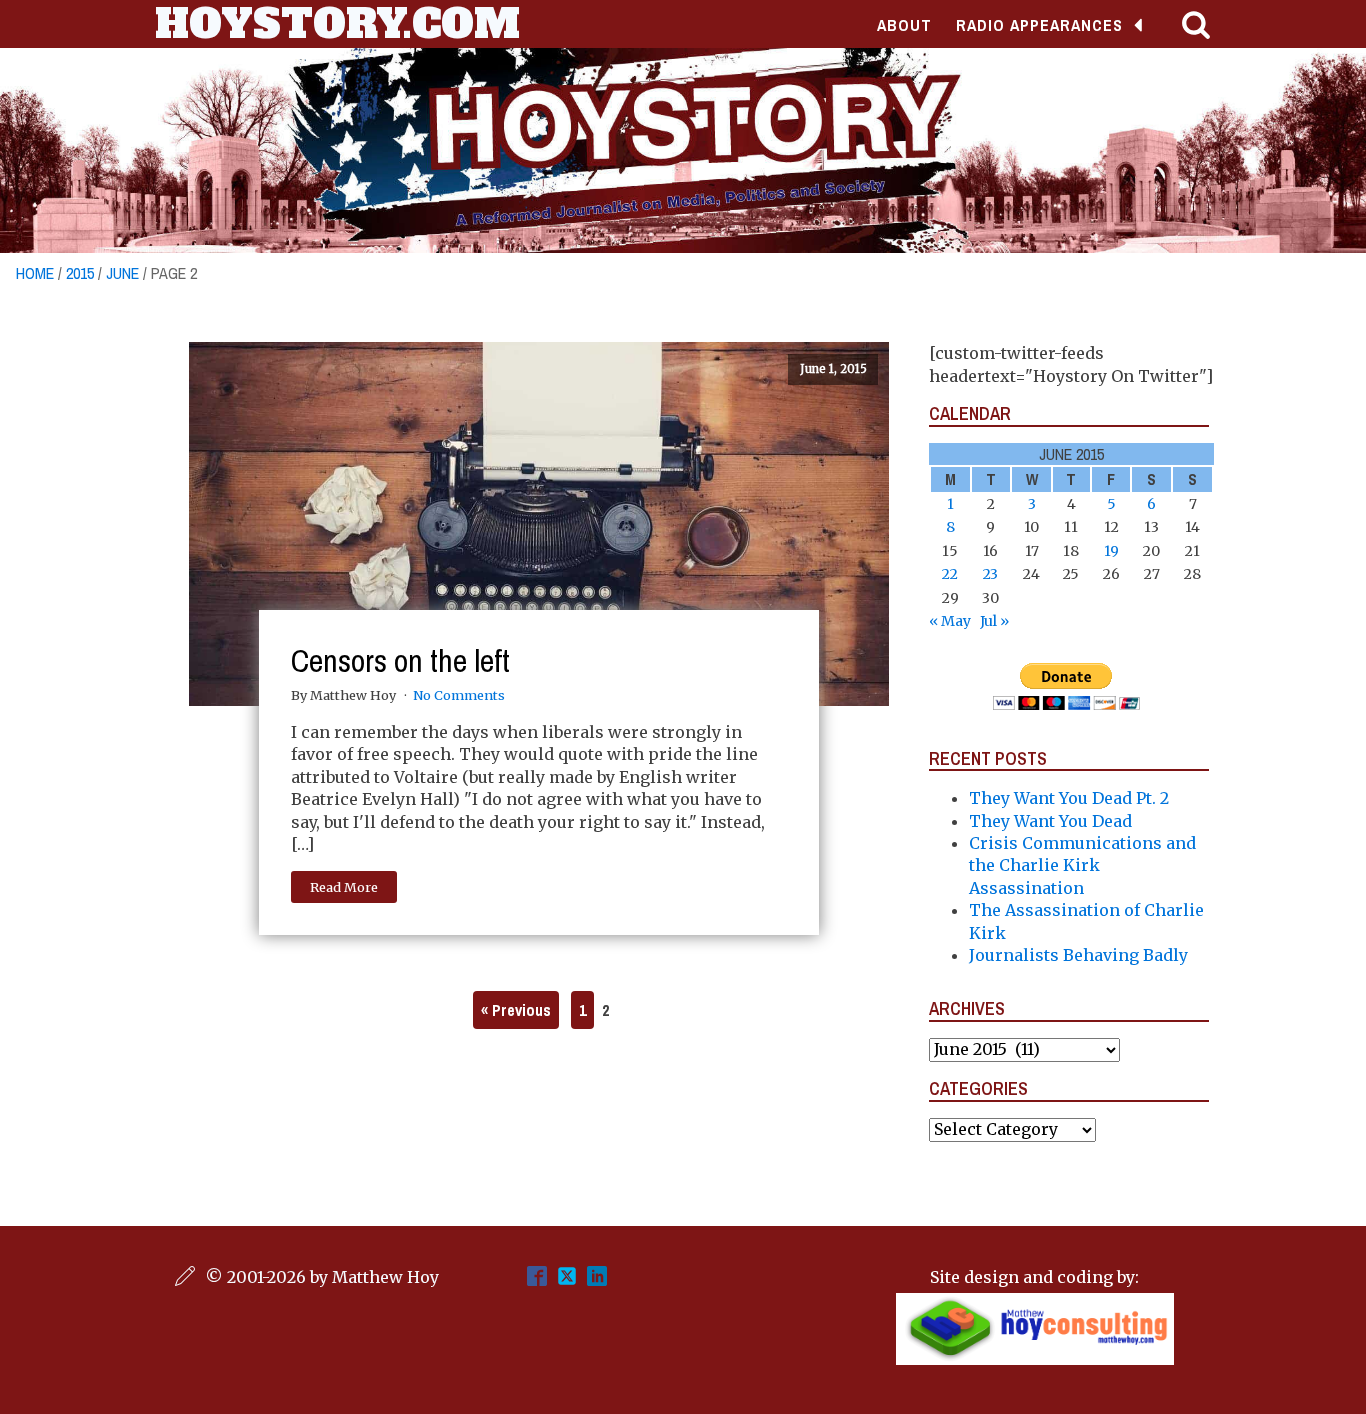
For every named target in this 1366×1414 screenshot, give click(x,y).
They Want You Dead (1050, 821)
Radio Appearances (1039, 25)
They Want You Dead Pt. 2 (1069, 798)
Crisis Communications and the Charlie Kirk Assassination (1082, 865)
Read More (344, 887)
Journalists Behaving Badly (1078, 955)
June (122, 273)
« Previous (516, 1010)
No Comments (459, 695)
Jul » (994, 621)
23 (990, 574)
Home (35, 273)
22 (950, 574)
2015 (80, 273)
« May (950, 621)
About (904, 25)
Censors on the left (400, 660)
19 (1111, 551)
